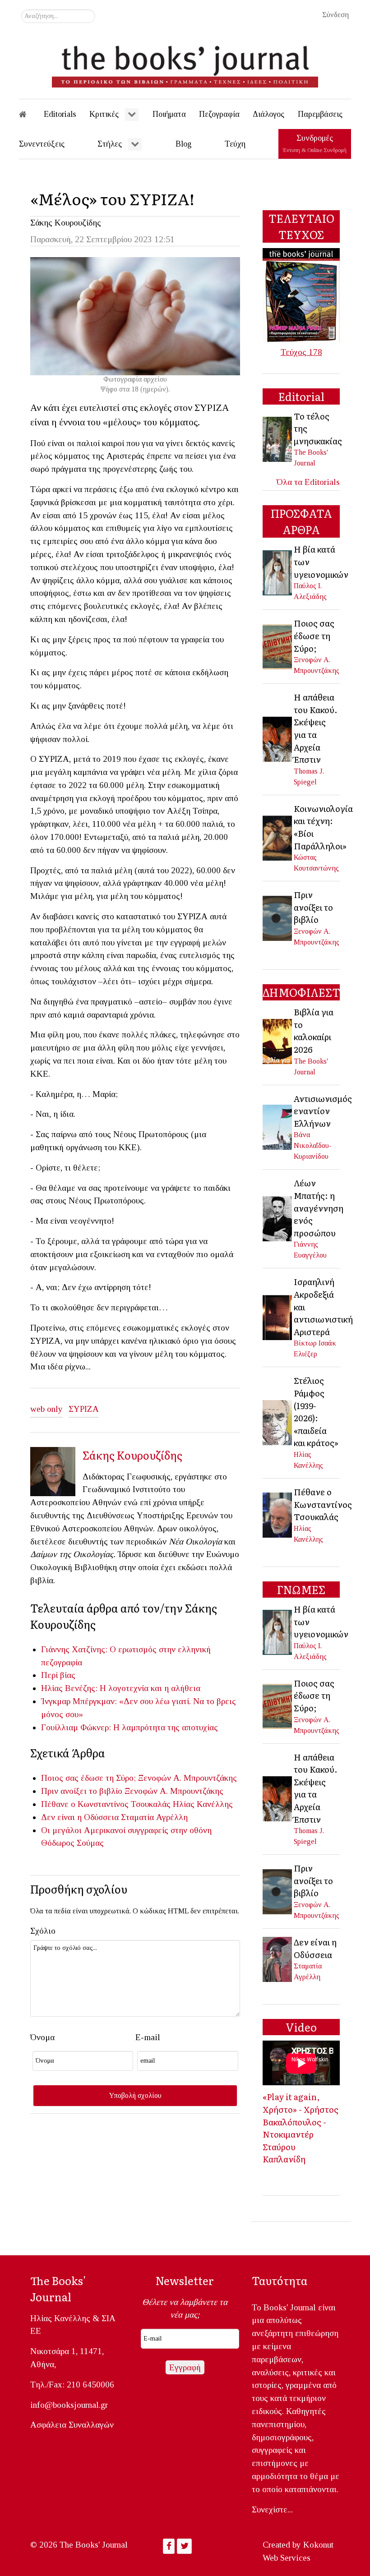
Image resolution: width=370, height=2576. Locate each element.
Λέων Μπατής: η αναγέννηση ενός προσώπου (319, 1207)
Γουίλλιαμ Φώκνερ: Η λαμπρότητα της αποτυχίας (129, 1727)
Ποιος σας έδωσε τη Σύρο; (88, 1778)
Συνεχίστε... (272, 2509)
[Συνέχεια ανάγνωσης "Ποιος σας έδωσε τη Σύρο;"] (278, 646)
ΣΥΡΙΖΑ (84, 1409)
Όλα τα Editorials (308, 482)
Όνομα (42, 2037)
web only (46, 1409)
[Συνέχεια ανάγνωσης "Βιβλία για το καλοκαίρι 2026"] (278, 1041)
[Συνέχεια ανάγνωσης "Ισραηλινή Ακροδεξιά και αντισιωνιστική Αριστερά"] (278, 1317)
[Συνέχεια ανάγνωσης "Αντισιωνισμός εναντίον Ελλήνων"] (278, 1126)
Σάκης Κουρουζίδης (66, 223)
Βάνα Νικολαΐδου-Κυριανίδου (313, 1145)
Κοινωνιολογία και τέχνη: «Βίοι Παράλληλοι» (323, 827)
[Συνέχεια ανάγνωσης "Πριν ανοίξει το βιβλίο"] (278, 917)
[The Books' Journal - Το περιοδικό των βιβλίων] (185, 63)
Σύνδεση (335, 15)
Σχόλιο (43, 1931)
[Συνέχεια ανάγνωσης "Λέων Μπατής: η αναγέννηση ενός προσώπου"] (278, 1218)
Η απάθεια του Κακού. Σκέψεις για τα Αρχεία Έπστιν (316, 728)
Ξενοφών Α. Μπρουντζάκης (187, 1778)
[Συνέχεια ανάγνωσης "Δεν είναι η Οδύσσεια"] (278, 1958)
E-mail (148, 2037)
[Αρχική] (29, 114)
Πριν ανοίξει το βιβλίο (82, 1791)
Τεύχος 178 (301, 352)
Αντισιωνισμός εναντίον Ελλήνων (323, 1111)
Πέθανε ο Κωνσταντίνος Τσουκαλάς (106, 1804)
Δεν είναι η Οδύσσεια (80, 1817)
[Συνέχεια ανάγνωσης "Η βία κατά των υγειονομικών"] (278, 572)
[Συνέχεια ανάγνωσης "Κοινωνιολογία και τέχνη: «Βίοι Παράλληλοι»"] (278, 837)
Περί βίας (58, 1675)
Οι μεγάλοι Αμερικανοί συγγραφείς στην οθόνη (126, 1830)
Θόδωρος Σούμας (72, 1843)
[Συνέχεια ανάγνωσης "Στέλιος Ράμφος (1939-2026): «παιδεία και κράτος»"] (278, 1422)
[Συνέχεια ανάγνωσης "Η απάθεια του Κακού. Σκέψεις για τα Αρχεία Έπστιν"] (278, 738)
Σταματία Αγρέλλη (154, 1817)
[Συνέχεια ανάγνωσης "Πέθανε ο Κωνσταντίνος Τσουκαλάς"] (278, 1514)
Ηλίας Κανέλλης (203, 1804)
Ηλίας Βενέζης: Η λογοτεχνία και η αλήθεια (121, 1688)
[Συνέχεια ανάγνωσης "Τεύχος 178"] (301, 294)
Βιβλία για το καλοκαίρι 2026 (314, 1030)
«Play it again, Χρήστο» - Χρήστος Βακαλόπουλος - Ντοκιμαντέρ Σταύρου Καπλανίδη (301, 2128)
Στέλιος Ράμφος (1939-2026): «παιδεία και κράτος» (316, 1411)
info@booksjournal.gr (69, 2405)
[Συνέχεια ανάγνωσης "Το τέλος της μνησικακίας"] (278, 438)
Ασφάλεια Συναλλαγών (72, 2425)
